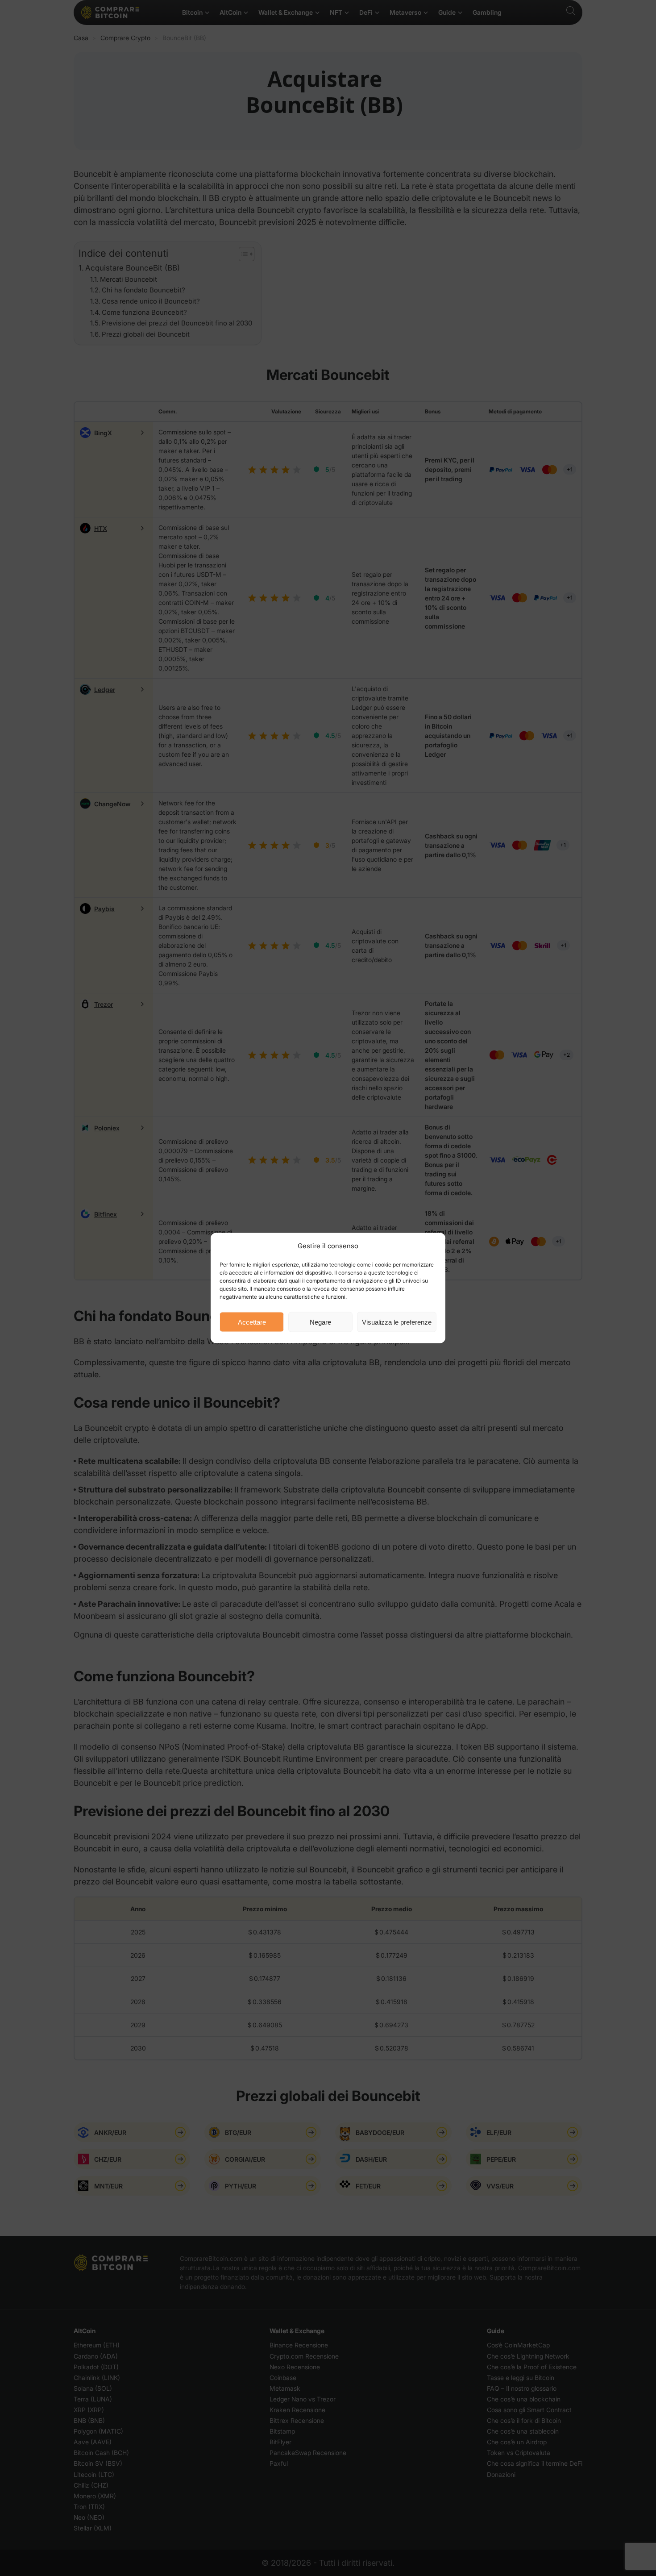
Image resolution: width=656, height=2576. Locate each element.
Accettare (252, 1322)
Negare (320, 1322)
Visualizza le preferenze (397, 1322)
